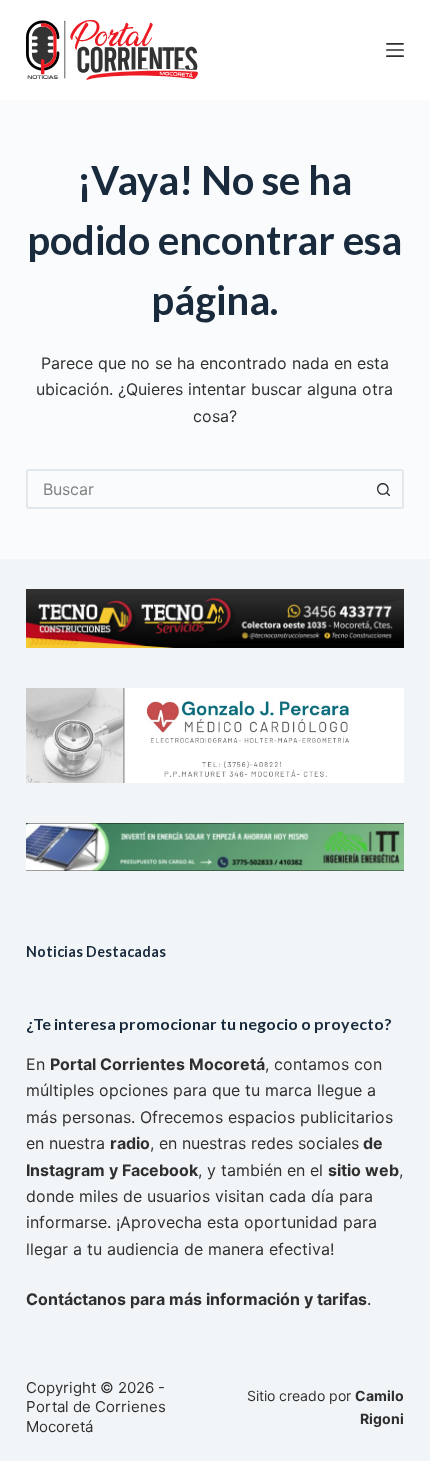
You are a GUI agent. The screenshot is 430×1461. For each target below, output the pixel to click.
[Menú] (395, 50)
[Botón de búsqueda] (384, 489)
